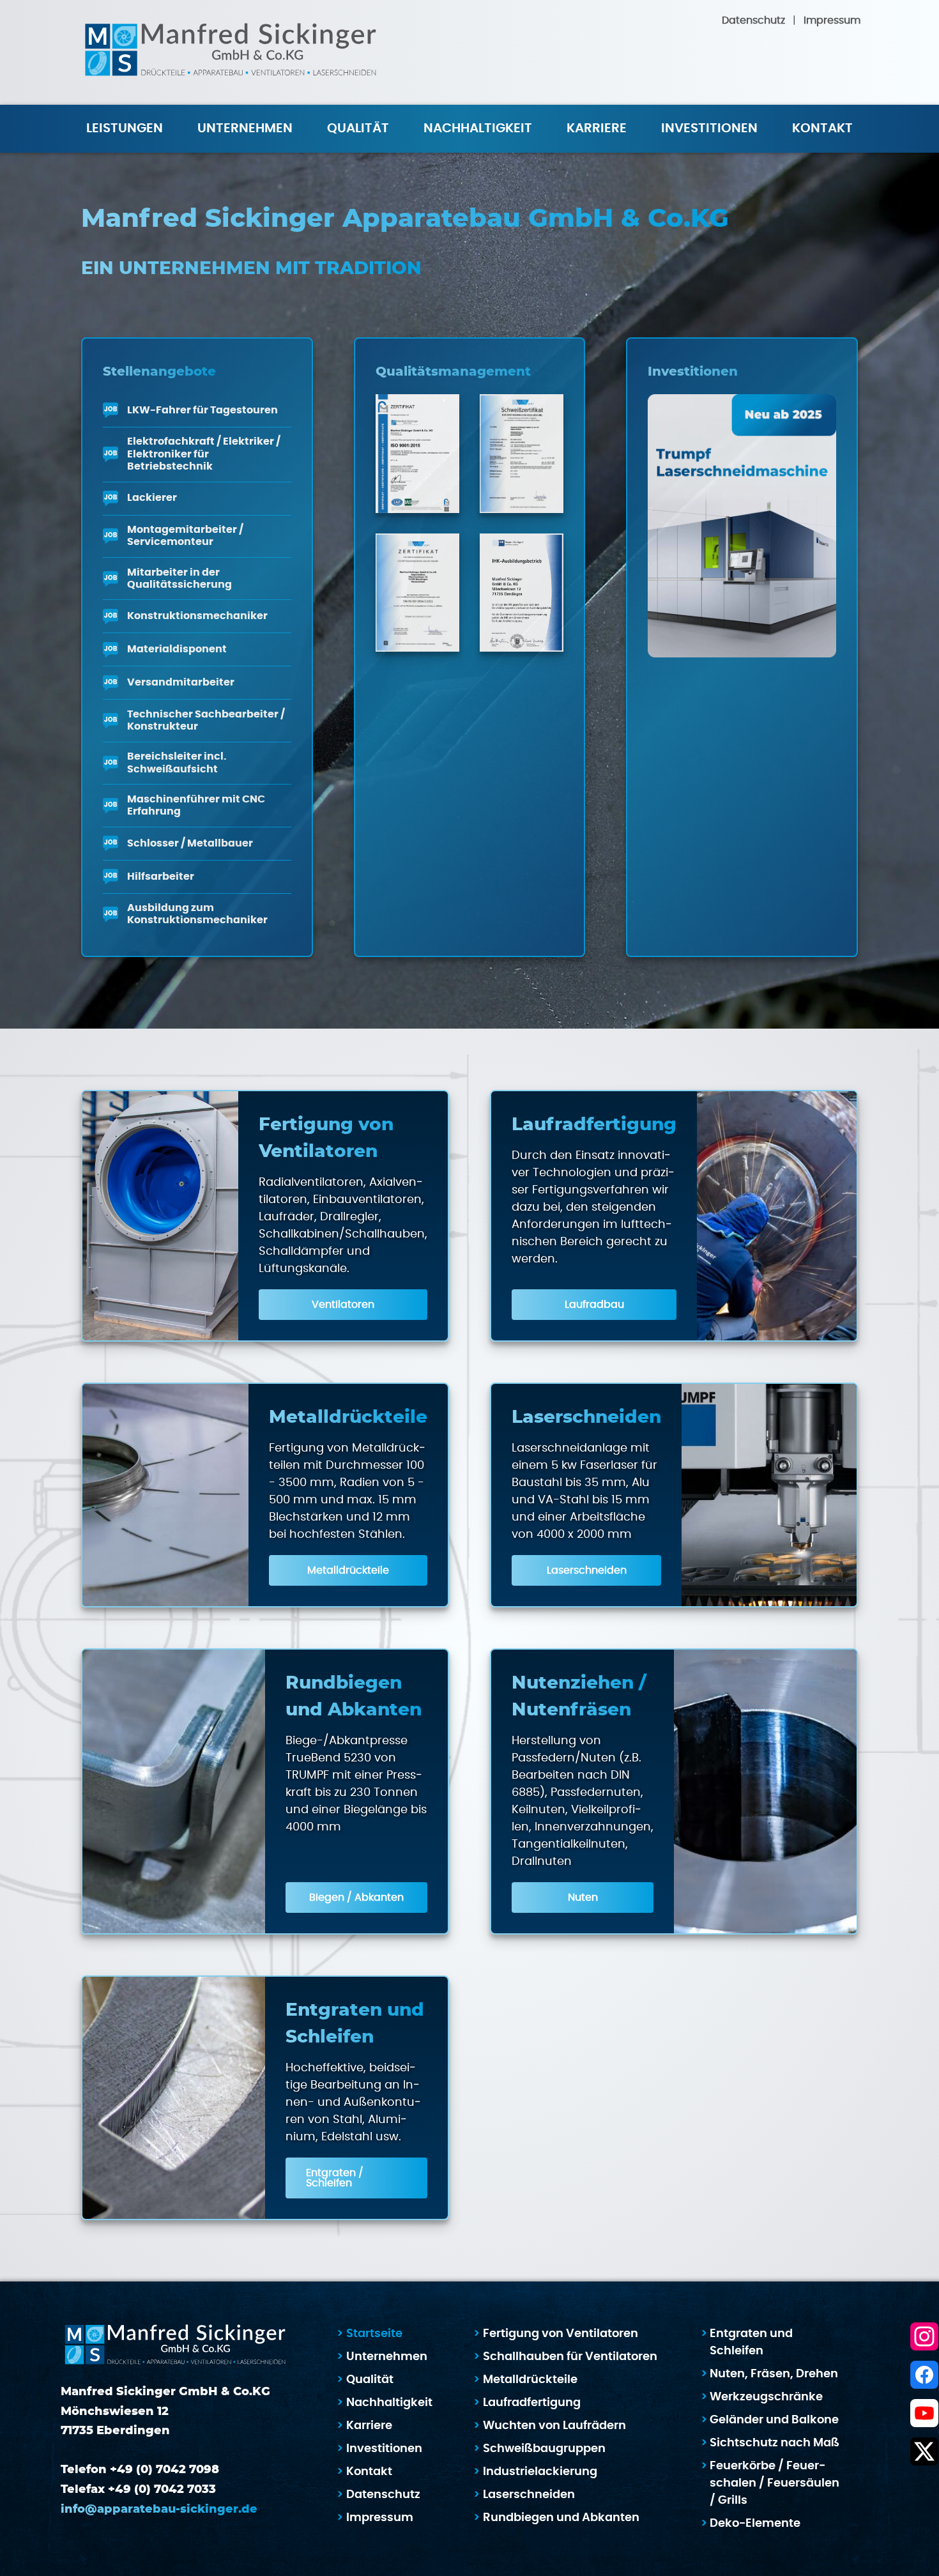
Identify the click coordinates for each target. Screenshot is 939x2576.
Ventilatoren (343, 1305)
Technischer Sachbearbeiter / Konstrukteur (206, 720)
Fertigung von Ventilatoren (561, 2334)
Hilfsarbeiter (161, 877)
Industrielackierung (540, 2472)
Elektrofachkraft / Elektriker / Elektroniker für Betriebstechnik (204, 454)
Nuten (583, 1897)
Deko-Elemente (755, 2524)
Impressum (832, 20)
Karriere (597, 128)
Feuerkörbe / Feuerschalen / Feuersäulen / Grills (775, 2483)
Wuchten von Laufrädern (554, 2426)
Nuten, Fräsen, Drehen (774, 2374)
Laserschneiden (587, 1570)
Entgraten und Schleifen (751, 2342)
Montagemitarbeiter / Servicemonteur (185, 536)
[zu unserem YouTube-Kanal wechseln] (924, 2413)
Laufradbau (594, 1305)
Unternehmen (387, 2357)
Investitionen (709, 128)
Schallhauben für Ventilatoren (570, 2357)
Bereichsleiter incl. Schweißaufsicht (177, 763)
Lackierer (152, 498)
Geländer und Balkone (774, 2420)
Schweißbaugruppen (544, 2449)
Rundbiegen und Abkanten (561, 2518)
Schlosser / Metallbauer (190, 843)
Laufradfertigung (532, 2403)
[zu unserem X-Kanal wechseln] (924, 2451)
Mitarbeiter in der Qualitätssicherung (179, 579)
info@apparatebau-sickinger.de (159, 2510)
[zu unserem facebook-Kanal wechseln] (924, 2375)
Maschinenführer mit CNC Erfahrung (196, 805)
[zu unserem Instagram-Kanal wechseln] (924, 2336)
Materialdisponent (177, 649)
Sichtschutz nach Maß (775, 2443)
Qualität (358, 128)
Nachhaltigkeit (478, 128)
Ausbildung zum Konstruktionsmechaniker (197, 914)
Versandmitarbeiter (181, 682)
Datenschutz (753, 20)
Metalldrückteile (348, 1570)
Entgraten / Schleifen (335, 2178)
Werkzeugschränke (766, 2397)
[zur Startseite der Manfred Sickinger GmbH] (231, 52)
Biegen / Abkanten (356, 1897)
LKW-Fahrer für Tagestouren (202, 410)
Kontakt (822, 128)
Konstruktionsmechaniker (197, 616)
